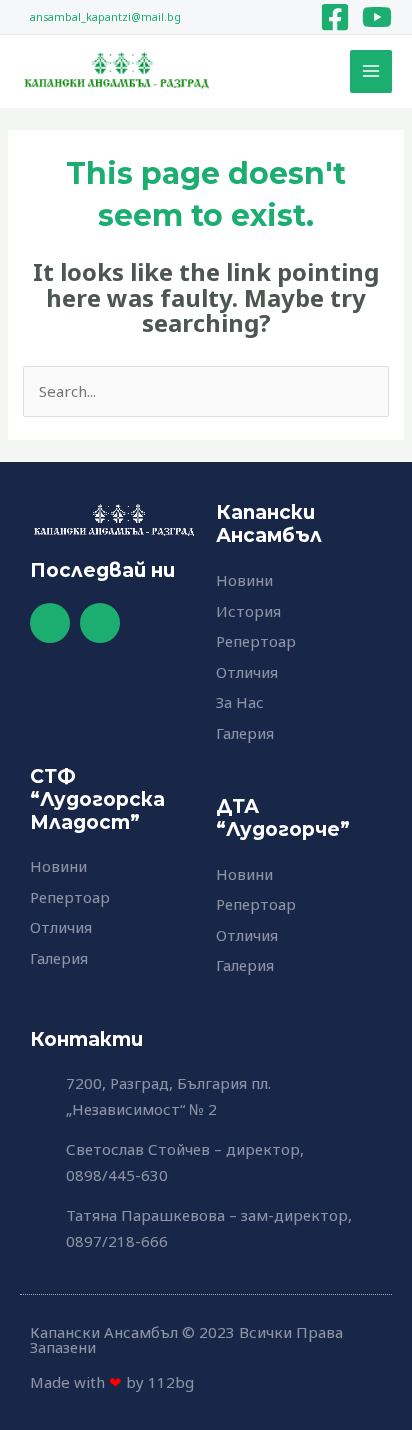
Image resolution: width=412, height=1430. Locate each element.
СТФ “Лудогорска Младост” (97, 799)
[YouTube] (377, 17)
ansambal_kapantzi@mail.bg (105, 17)
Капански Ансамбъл (269, 524)
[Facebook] (335, 17)
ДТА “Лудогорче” (283, 818)
